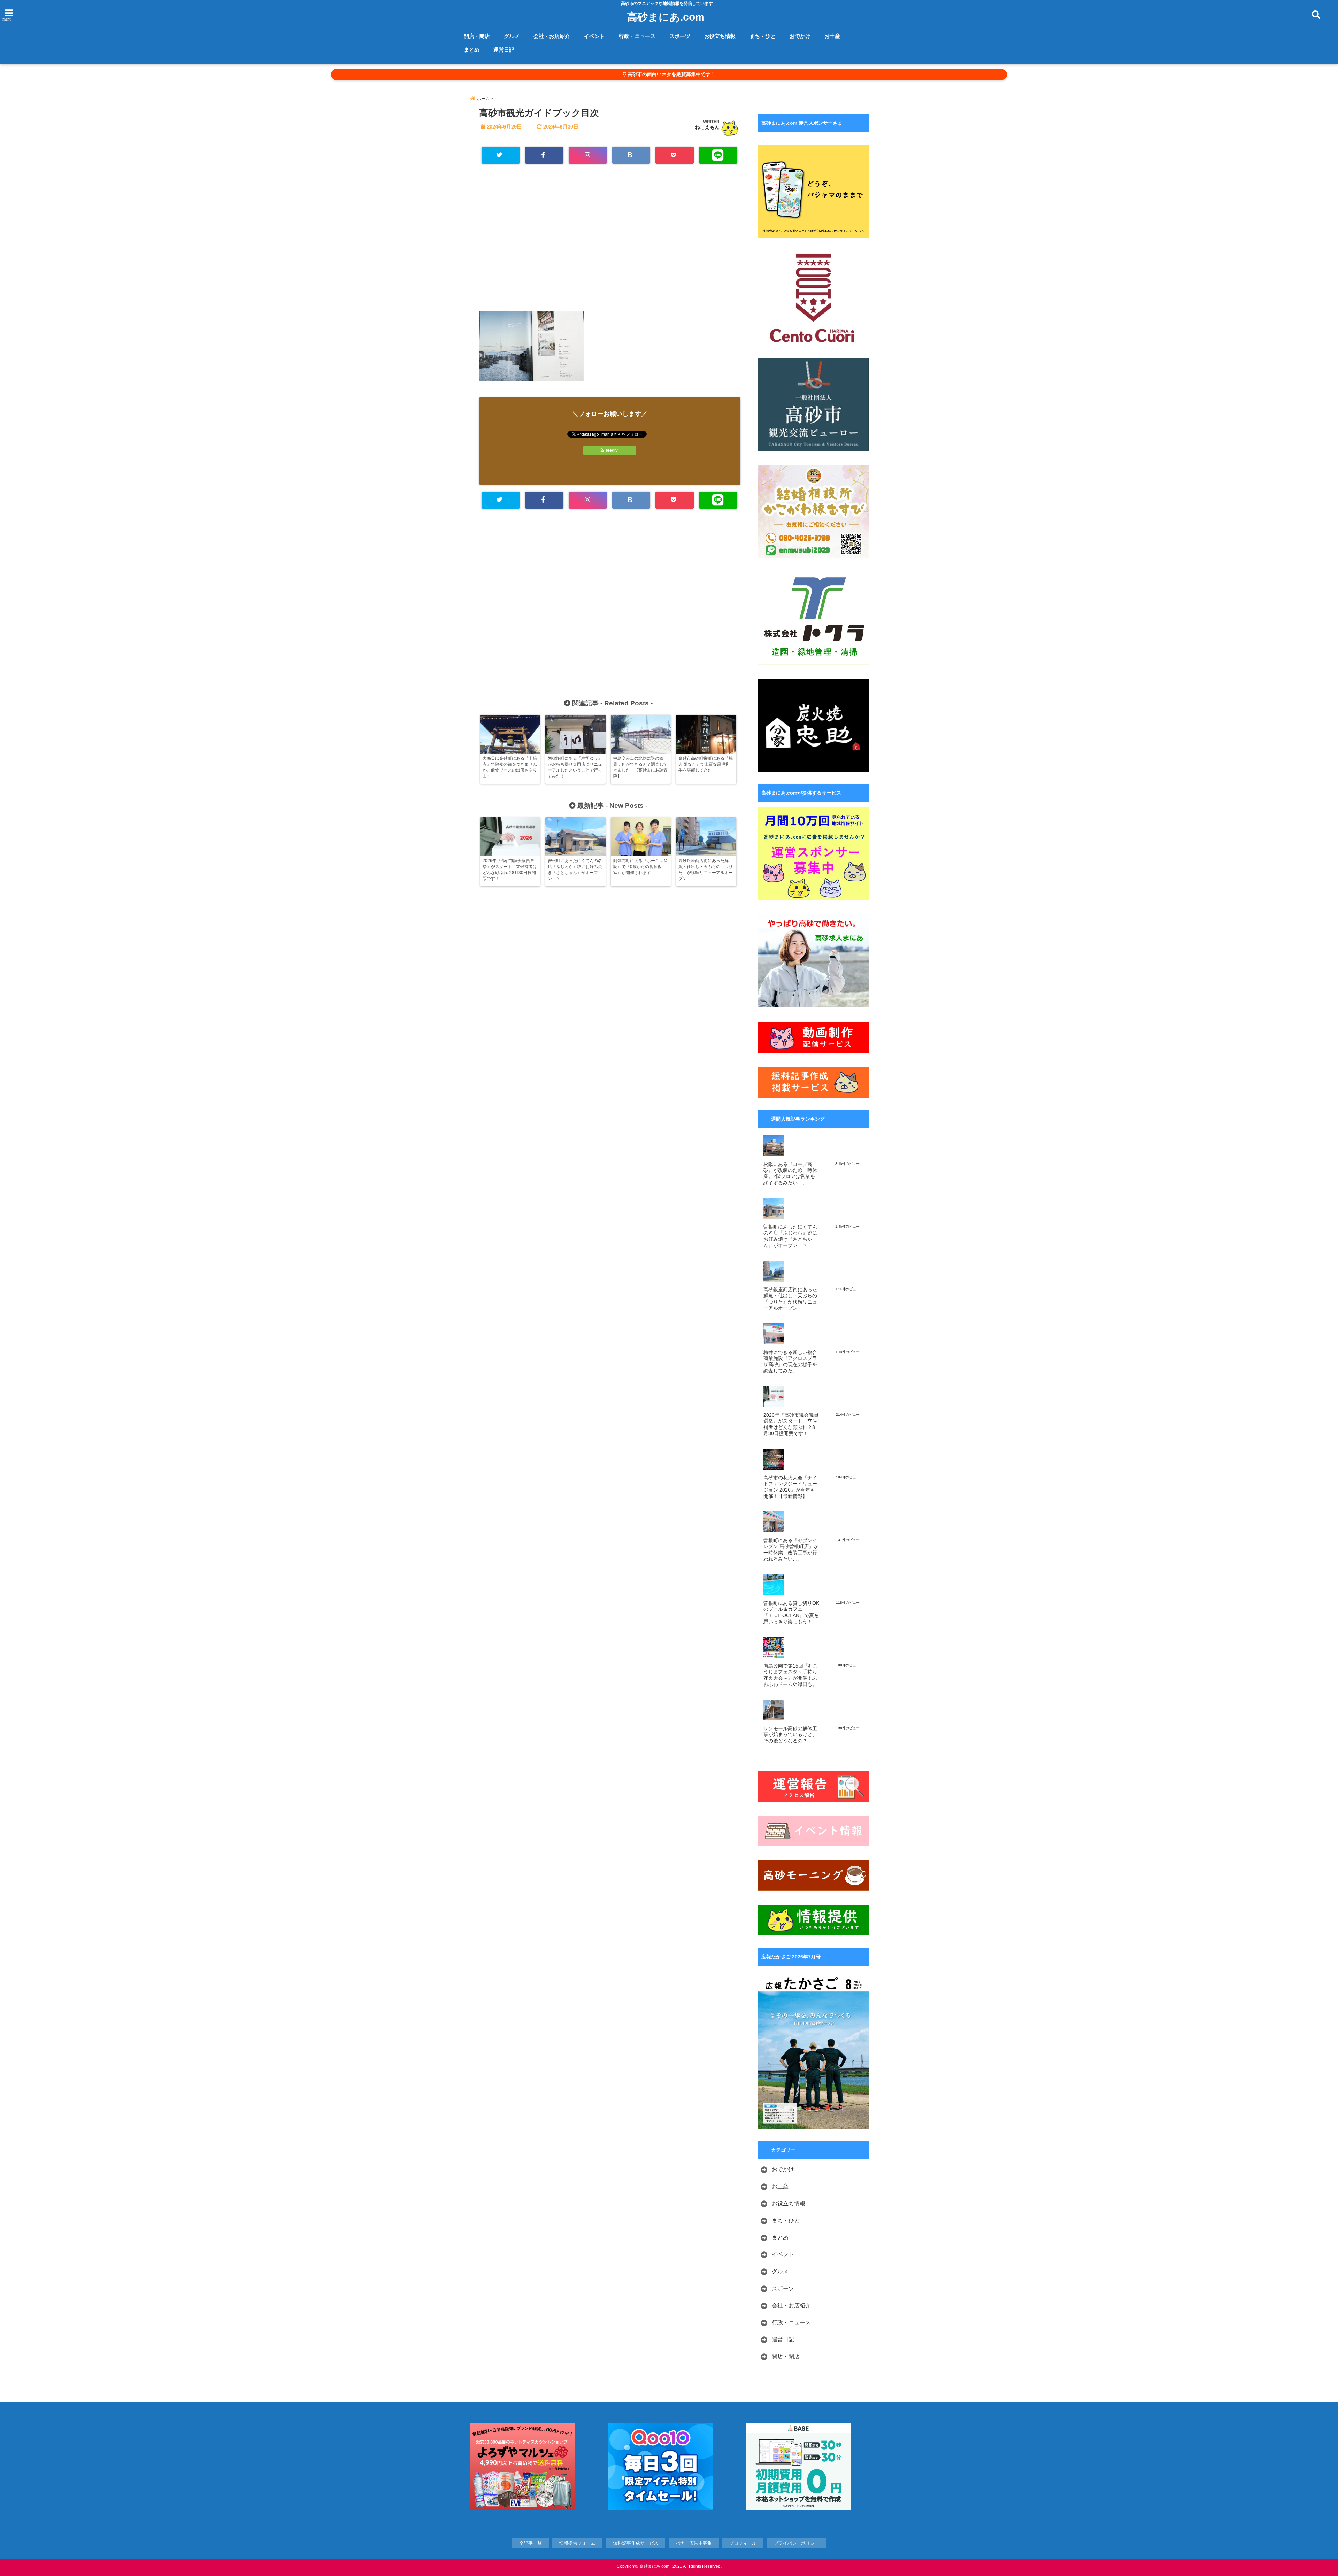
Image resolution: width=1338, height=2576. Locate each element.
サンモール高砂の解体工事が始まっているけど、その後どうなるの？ (790, 1735)
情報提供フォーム (577, 2543)
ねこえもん (707, 127)
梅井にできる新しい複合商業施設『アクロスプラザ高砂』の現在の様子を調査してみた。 (790, 1362)
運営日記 (504, 50)
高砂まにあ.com (666, 17)
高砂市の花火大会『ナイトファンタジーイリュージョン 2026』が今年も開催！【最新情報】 (790, 1487)
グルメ (512, 36)
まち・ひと (763, 36)
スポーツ (680, 36)
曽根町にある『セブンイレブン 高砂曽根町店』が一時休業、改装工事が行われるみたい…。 (791, 1550)
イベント (594, 36)
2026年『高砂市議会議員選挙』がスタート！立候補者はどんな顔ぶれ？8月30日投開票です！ (791, 1424)
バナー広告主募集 (694, 2543)
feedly (612, 450)
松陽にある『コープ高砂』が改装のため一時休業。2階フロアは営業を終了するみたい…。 (790, 1174)
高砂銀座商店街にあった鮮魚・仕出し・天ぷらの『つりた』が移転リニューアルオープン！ (790, 1299)
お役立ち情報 (720, 36)
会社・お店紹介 (552, 36)
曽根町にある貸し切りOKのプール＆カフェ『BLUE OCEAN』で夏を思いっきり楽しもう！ (791, 1612)
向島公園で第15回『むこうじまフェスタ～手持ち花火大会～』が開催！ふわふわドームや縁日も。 (791, 1675)
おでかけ (800, 36)
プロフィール (743, 2543)
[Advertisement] (610, 241)
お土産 (832, 36)
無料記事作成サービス (636, 2543)
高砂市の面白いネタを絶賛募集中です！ (671, 74)
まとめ (472, 50)
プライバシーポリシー (797, 2543)
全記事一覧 (530, 2543)
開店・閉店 (477, 36)
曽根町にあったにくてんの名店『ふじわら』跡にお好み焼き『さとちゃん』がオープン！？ (790, 1236)
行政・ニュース (637, 36)
